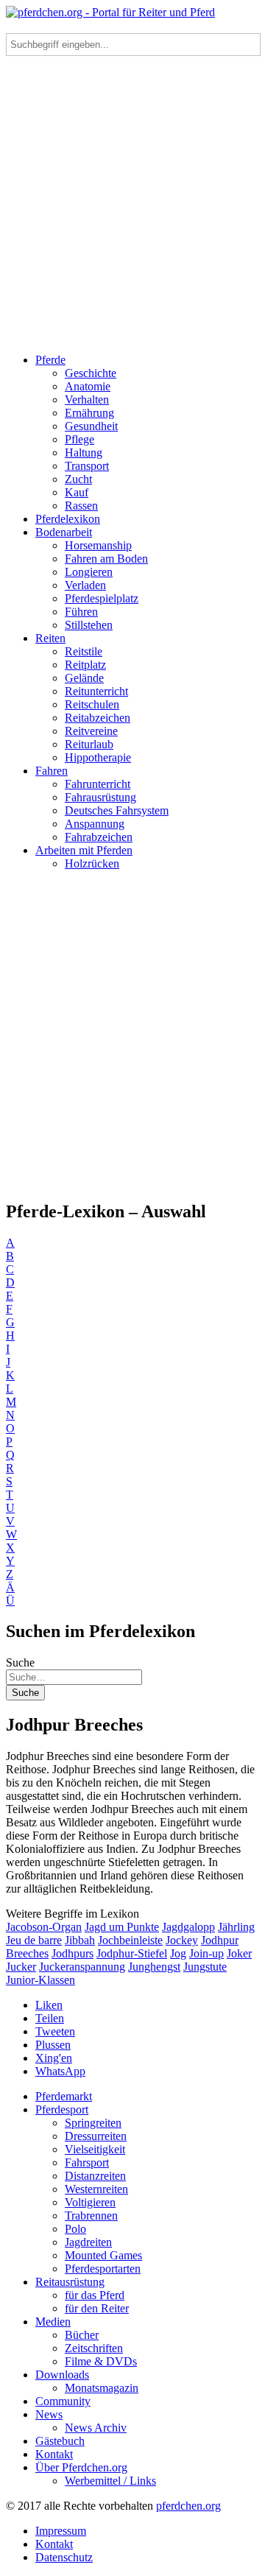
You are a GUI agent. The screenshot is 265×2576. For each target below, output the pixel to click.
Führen (81, 612)
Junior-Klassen (40, 1980)
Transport (87, 466)
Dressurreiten (96, 2136)
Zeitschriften (94, 2348)
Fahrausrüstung (100, 797)
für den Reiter (97, 2308)
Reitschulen (92, 704)
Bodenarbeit (64, 532)
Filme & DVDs (101, 2361)
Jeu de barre (34, 1940)
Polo (75, 2229)
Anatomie (88, 386)
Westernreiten (96, 2189)
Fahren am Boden (106, 559)
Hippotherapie (98, 757)
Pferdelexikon (68, 519)
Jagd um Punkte (122, 1927)
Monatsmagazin (102, 2388)
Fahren (52, 771)
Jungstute (205, 1967)
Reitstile (84, 651)
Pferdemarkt (64, 2096)
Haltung (84, 453)
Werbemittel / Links (110, 2481)
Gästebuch (60, 2441)
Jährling (236, 1927)
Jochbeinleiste (130, 1940)
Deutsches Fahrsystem (117, 810)
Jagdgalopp (188, 1927)
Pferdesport (62, 2109)
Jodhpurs (73, 1953)
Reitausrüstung (70, 2282)
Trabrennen (91, 2216)
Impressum (61, 2531)
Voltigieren (90, 2202)
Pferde (50, 360)
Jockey (182, 1940)
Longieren (89, 572)
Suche (20, 1662)
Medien (53, 2322)
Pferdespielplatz (102, 598)
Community (63, 2401)
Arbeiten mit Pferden (84, 850)
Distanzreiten (95, 2176)
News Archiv (96, 2428)
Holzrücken (92, 863)
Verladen (85, 585)
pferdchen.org (188, 2506)
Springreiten (93, 2123)
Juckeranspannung (82, 1967)
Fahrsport (87, 2162)
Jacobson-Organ (44, 1927)
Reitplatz (85, 665)
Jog (178, 1953)
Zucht (78, 479)
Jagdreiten (88, 2242)
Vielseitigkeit (95, 2149)
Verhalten (87, 400)
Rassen (81, 506)
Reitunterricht (96, 691)
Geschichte (91, 373)
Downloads (62, 2375)
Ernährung (89, 413)
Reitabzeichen (98, 718)
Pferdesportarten (103, 2269)
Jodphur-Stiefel (132, 1953)
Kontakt (54, 2454)
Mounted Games (103, 2255)
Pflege (79, 439)
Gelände (84, 678)
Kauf (77, 492)
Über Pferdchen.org (81, 2467)
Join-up (206, 1953)
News (49, 2414)
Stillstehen (89, 625)
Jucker (21, 1967)
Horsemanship (98, 545)
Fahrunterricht (98, 784)
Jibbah (80, 1940)
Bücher (82, 2335)
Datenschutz (64, 2557)
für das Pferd (95, 2295)
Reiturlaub (89, 744)
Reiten (50, 638)
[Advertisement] (132, 209)
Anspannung (95, 824)
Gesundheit (91, 426)
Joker (239, 1953)
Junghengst (154, 1967)
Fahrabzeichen (99, 837)
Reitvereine (91, 731)
